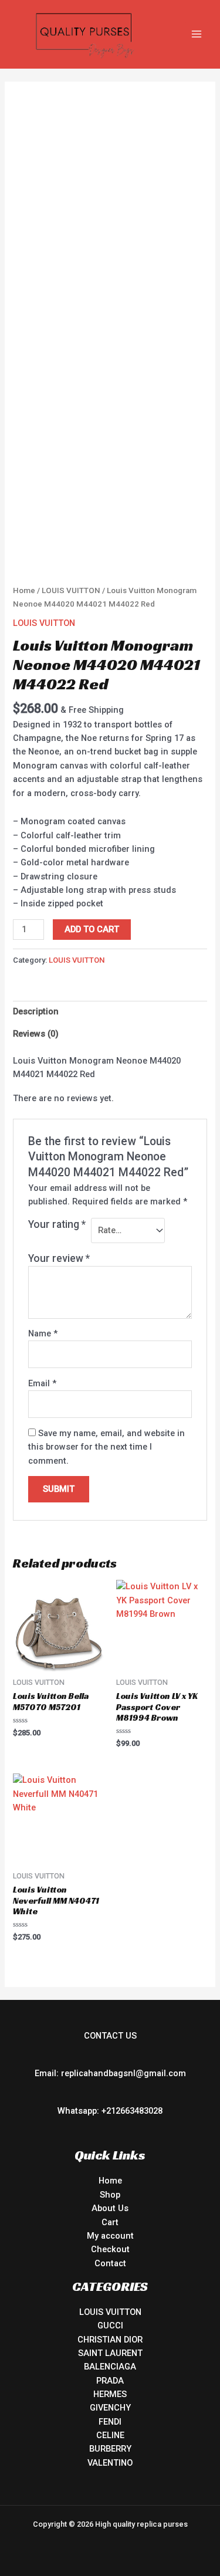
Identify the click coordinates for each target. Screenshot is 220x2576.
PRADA (110, 2381)
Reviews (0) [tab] (36, 1034)
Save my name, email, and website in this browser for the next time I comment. (106, 1447)
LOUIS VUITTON (71, 590)
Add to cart (92, 929)
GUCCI (110, 2325)
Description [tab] (36, 1011)
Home (24, 590)
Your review (59, 1258)
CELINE (110, 2435)
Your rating (57, 1224)
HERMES (110, 2394)
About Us (110, 2208)
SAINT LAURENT (110, 2353)
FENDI (110, 2422)
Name (43, 1333)
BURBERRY (110, 2449)
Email (42, 1383)
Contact (110, 2263)
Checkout (110, 2249)
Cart (110, 2222)
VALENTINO (110, 2463)
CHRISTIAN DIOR (110, 2340)
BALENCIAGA (110, 2367)
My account (110, 2236)
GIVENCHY (110, 2408)
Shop (110, 2195)
